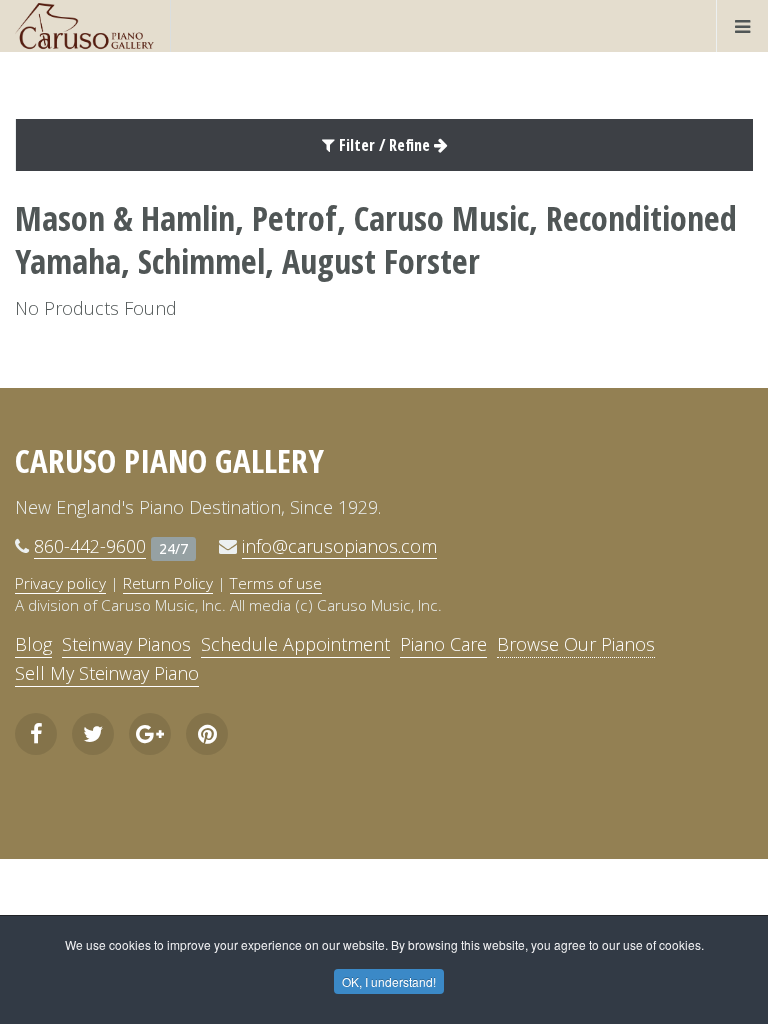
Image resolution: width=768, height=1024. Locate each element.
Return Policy (168, 583)
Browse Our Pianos (576, 644)
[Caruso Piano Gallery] (85, 26)
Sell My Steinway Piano (107, 673)
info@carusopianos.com (339, 546)
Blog (33, 644)
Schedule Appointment (295, 644)
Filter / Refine (384, 145)
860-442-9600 (90, 546)
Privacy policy (60, 583)
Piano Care (443, 644)
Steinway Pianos (126, 644)
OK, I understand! (389, 981)
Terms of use (276, 583)
